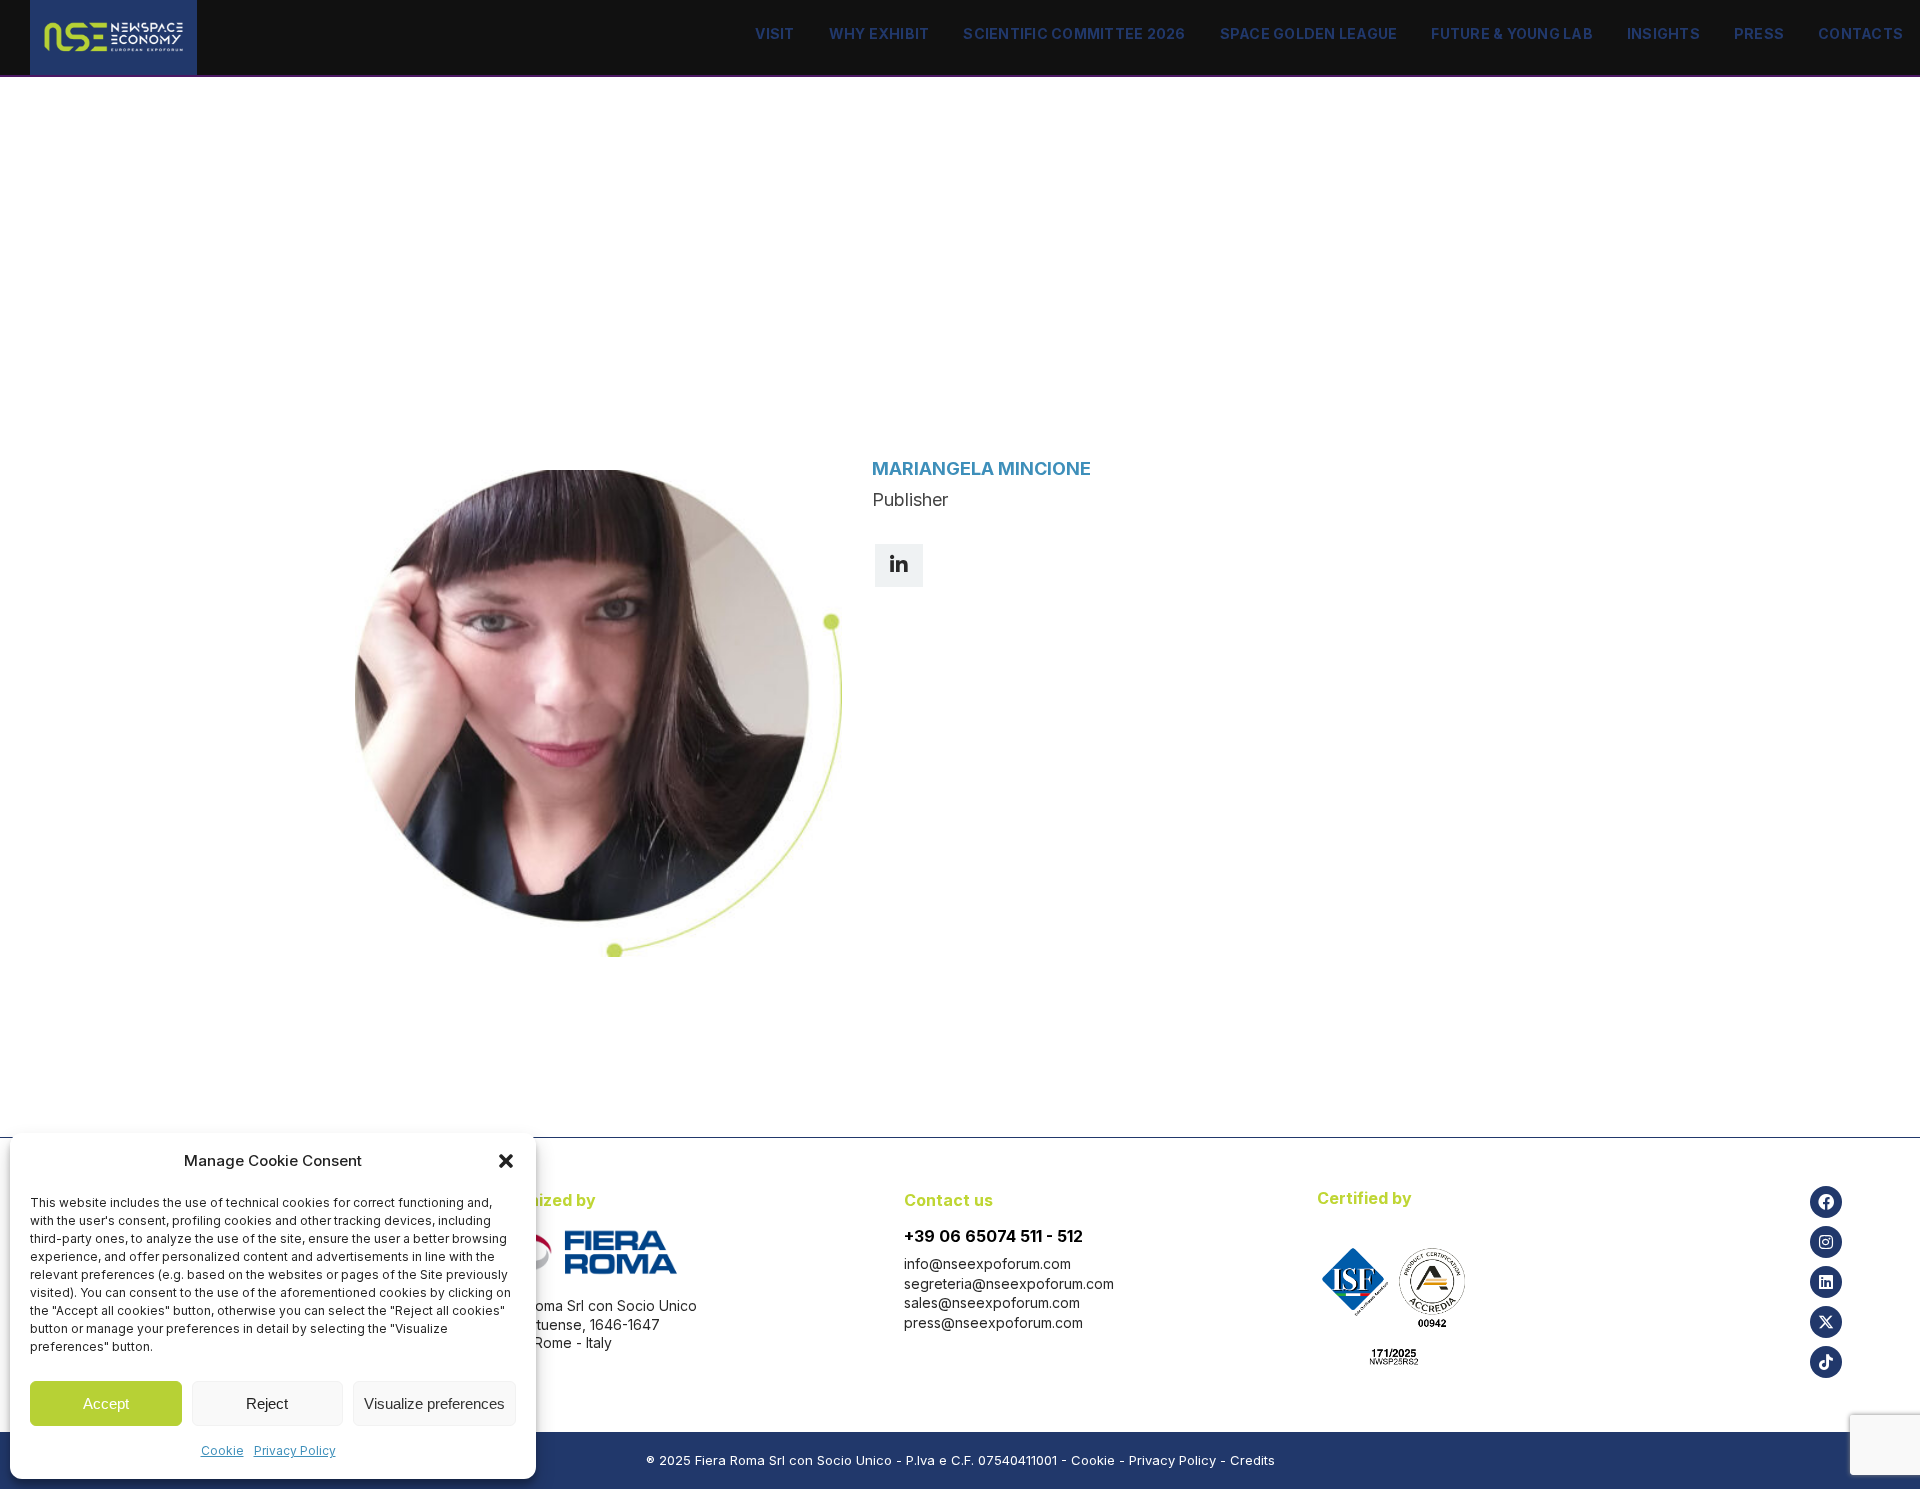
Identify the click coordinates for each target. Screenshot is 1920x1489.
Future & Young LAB (1512, 33)
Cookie (222, 1450)
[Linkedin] (1826, 1282)
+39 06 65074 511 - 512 (993, 1236)
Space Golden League (1309, 33)
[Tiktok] (1826, 1362)
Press (1759, 33)
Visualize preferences (434, 1403)
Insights (1663, 33)
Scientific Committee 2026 (1074, 33)
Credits (1252, 1460)
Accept (106, 1403)
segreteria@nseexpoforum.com (1009, 1283)
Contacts (1860, 33)
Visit (774, 33)
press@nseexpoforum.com (993, 1322)
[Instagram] (1826, 1242)
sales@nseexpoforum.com (992, 1302)
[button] (506, 1161)
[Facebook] (1826, 1202)
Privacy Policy (295, 1450)
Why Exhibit (879, 33)
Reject (267, 1403)
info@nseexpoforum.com (987, 1263)
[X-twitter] (1826, 1322)
